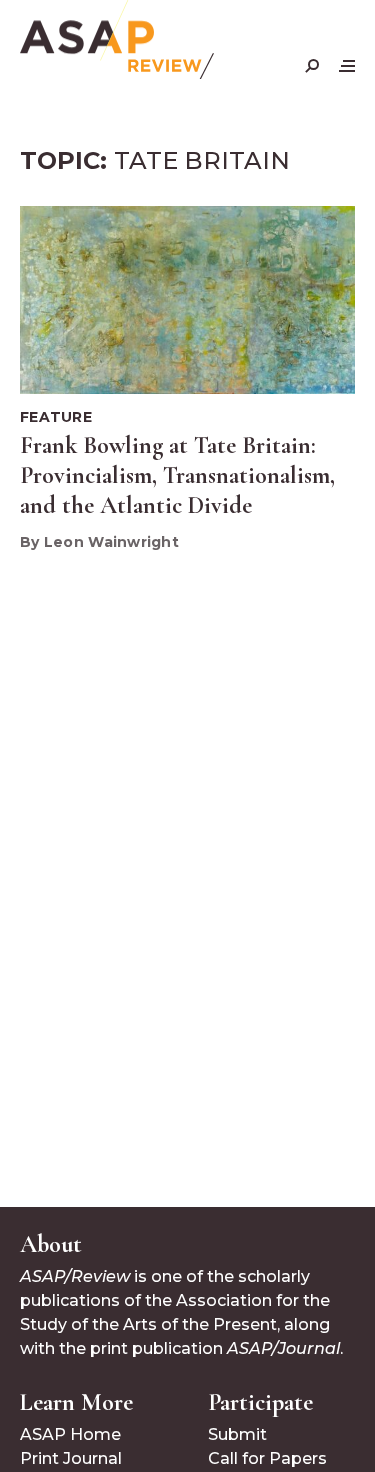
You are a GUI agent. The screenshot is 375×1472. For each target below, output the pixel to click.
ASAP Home (70, 1434)
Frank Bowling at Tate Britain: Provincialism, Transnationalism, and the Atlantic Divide (177, 475)
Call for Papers (267, 1458)
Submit (237, 1434)
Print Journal (71, 1458)
